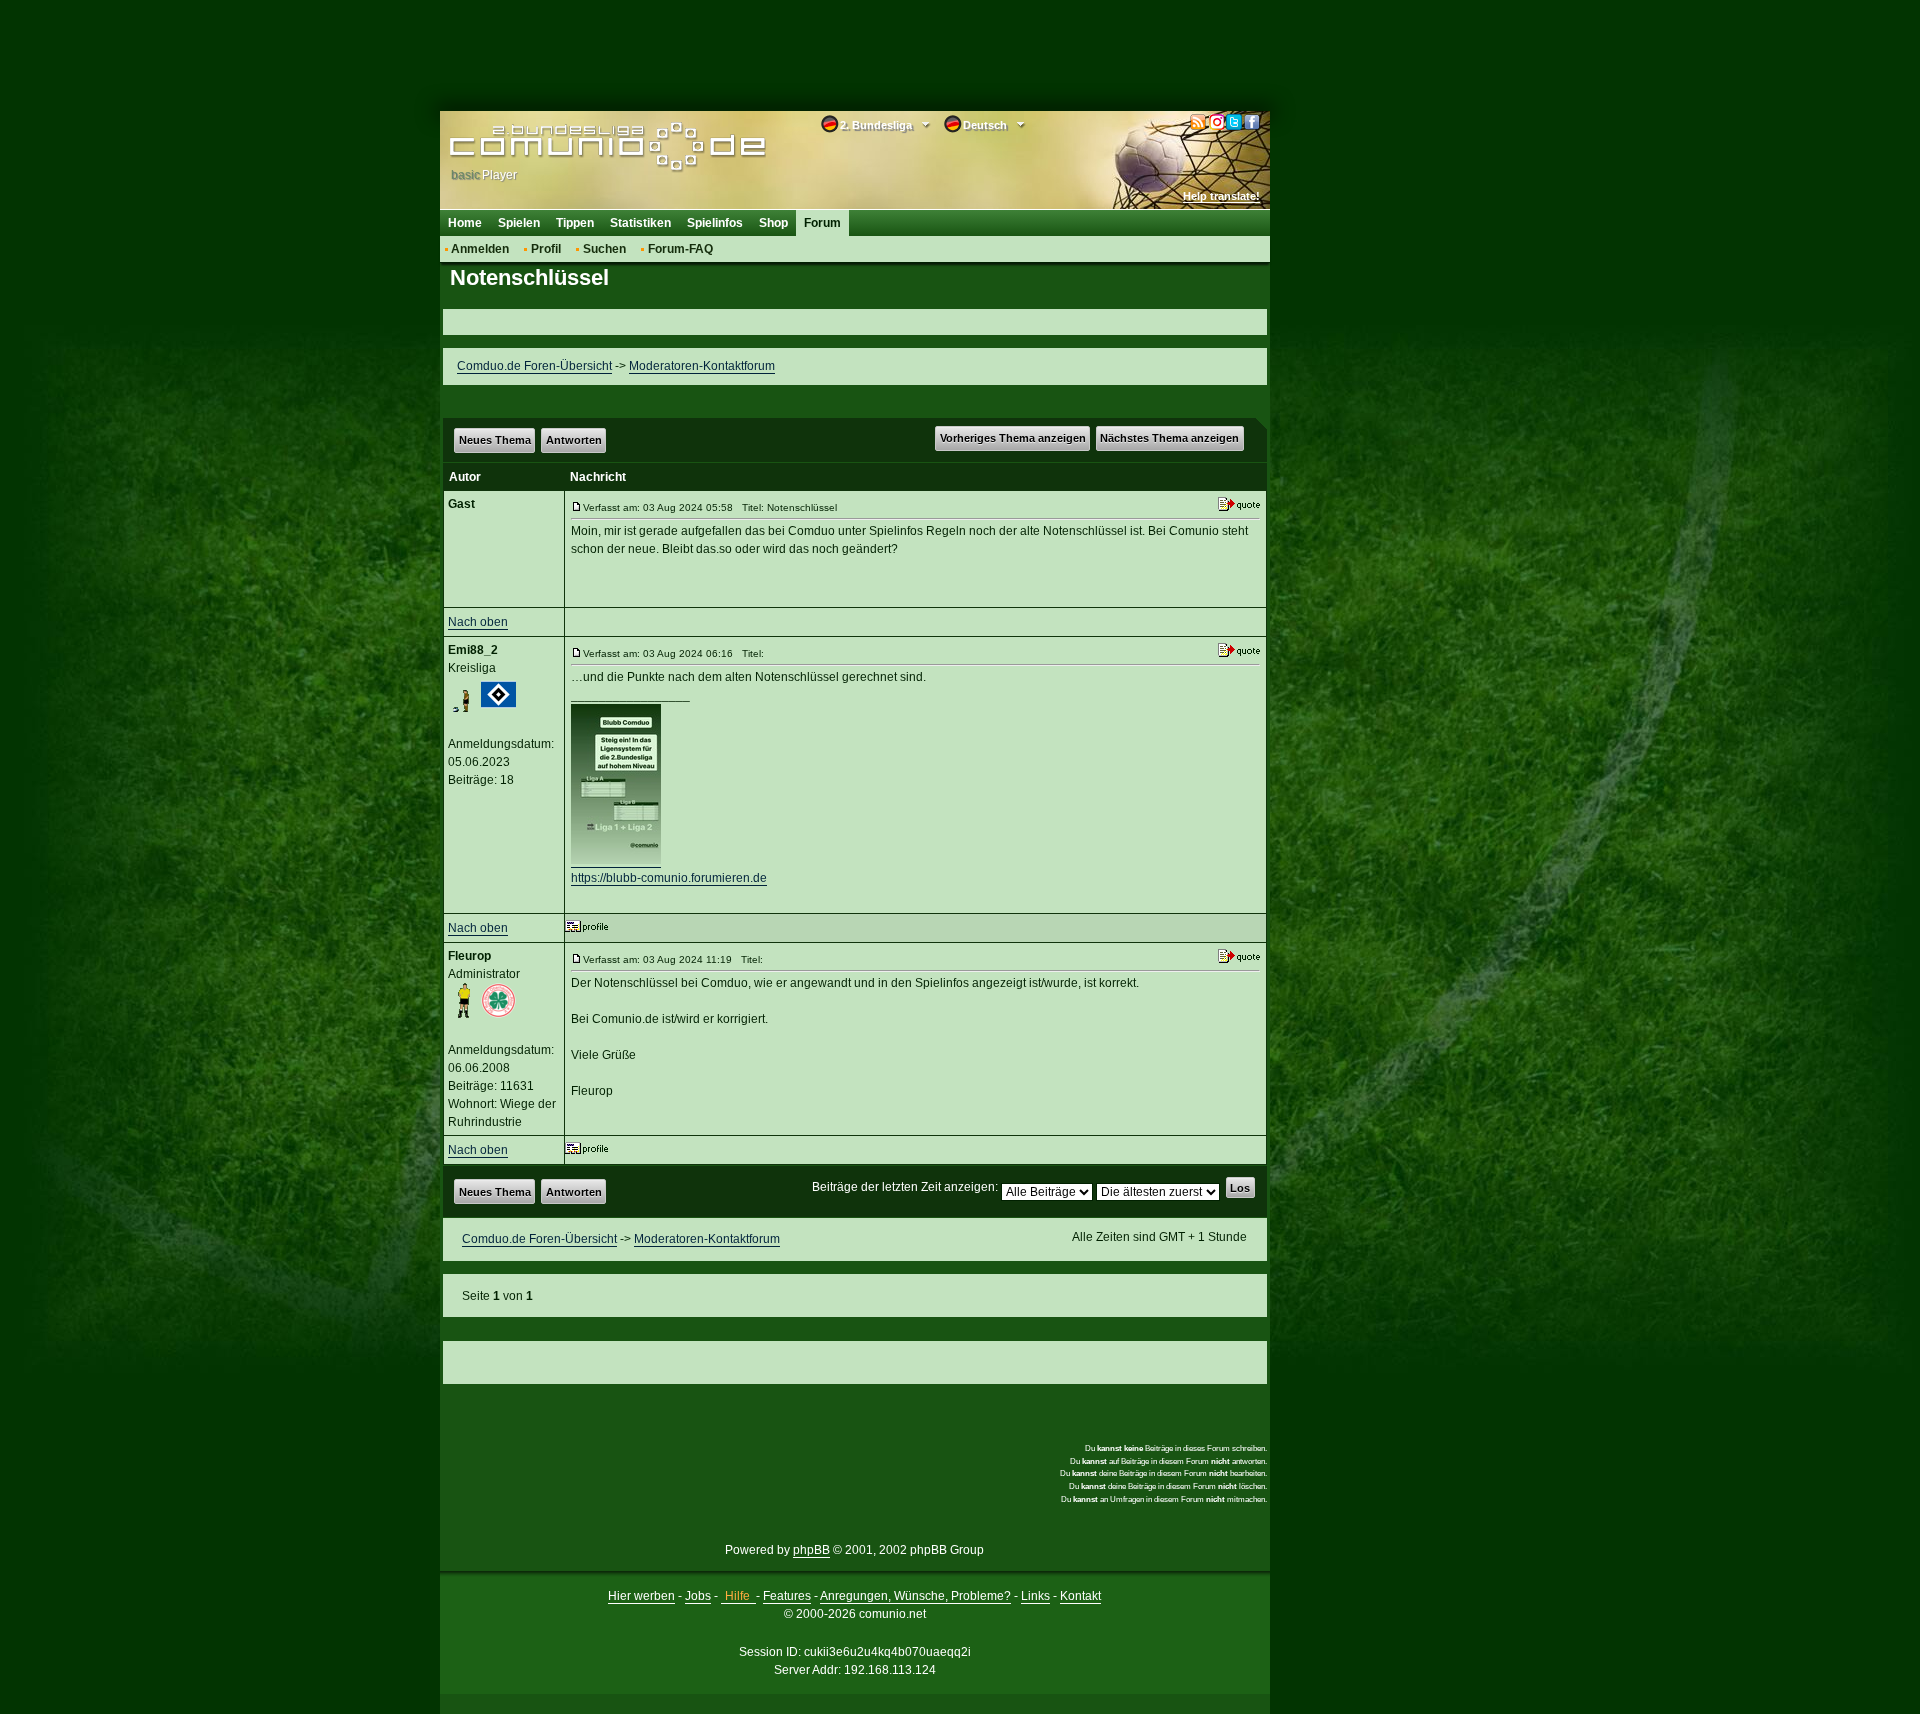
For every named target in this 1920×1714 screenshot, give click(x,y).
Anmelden (480, 249)
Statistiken (640, 223)
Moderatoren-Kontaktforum (702, 366)
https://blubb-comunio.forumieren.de (669, 878)
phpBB (811, 1550)
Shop (773, 223)
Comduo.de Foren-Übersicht (534, 366)
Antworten (574, 440)
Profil (546, 249)
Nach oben (478, 622)
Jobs (698, 1596)
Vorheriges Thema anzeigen (1013, 438)
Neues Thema (495, 440)
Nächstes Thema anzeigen (1169, 438)
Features (787, 1596)
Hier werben (641, 1596)
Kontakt (1080, 1596)
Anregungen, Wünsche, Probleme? (915, 1596)
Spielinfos (715, 223)
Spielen (519, 223)
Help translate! (1221, 196)
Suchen (604, 249)
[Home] (577, 147)
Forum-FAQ (680, 249)
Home (465, 223)
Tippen (575, 223)
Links (1035, 1596)
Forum (822, 223)
